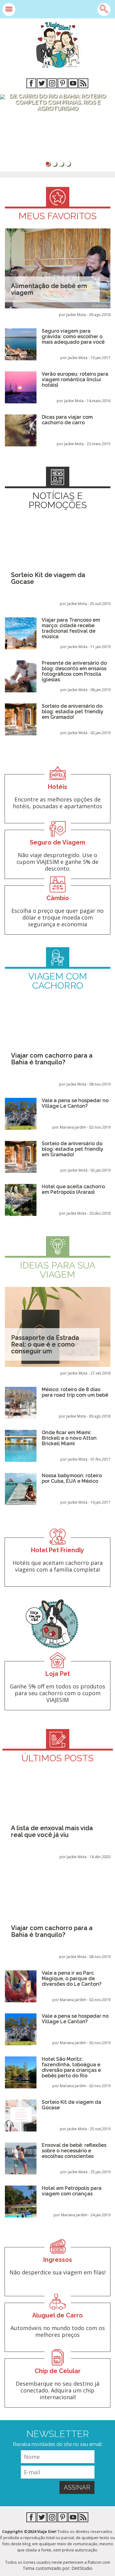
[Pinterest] (63, 84)
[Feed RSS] (83, 84)
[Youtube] (73, 84)
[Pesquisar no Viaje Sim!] (104, 10)
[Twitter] (42, 84)
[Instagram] (52, 84)
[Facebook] (31, 84)
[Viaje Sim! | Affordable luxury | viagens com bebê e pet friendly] (58, 45)
